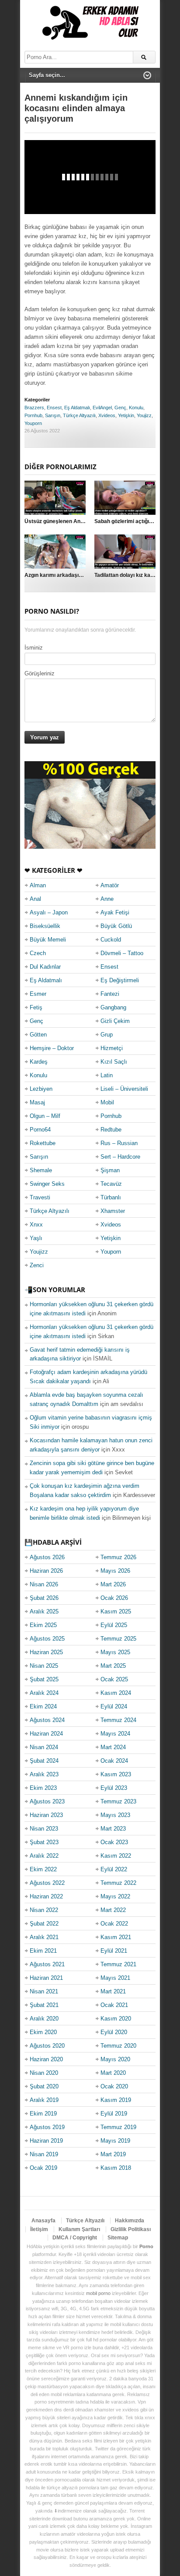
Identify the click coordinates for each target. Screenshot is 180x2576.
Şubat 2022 (44, 1924)
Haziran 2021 (46, 1978)
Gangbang (113, 1007)
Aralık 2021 (44, 1937)
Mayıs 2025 (115, 1652)
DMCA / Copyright (75, 2238)
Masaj (37, 1102)
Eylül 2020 (114, 2032)
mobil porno (98, 2293)
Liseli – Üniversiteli (124, 1089)
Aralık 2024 (44, 1693)
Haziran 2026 (46, 1571)
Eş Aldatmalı (77, 408)
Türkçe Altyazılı (79, 415)
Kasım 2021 (116, 1937)
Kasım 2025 (116, 1611)
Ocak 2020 (114, 2086)
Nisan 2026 (44, 1584)
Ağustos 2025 (47, 1639)
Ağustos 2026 (47, 1557)
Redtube (111, 1130)
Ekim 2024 (43, 1706)
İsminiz (34, 648)
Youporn (33, 423)
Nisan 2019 (44, 2154)
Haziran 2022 (46, 1896)
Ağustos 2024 (47, 1720)
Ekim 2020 (43, 2032)
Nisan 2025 (44, 1666)
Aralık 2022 (44, 1856)
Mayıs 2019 (115, 2141)
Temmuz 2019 (118, 2127)
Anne (107, 899)
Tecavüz (111, 1184)
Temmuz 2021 (118, 1964)
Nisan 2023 (44, 1829)
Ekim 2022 (43, 1869)
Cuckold (111, 940)
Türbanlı (111, 1197)
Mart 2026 (113, 1584)
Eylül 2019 (114, 2114)
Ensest (54, 408)
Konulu (136, 408)
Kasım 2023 (116, 1774)
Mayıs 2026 (115, 1571)
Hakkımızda (130, 2221)
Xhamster (113, 1211)
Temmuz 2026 (118, 1557)
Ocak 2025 (114, 1679)
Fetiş (36, 1007)
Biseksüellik (45, 926)
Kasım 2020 (116, 2019)
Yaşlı (36, 1238)
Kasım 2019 (116, 2100)
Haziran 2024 (46, 1734)
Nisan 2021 (44, 1991)
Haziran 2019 (46, 2141)
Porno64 (40, 1130)
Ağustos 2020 (47, 2046)
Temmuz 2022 (118, 1883)
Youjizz (144, 415)
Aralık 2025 (44, 1611)
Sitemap (118, 2238)
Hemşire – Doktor (52, 1048)
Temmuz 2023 (118, 1801)
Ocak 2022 (114, 1924)
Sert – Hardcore (120, 1157)
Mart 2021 (113, 1991)
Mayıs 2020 (115, 2059)
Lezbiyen (41, 1089)
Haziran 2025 (46, 1652)
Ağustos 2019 (47, 2127)
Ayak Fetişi (115, 912)
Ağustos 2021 (47, 1964)
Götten (38, 1035)
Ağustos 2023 (47, 1801)
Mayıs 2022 (115, 1896)
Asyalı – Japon (49, 912)
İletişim (39, 2229)
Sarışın (53, 415)
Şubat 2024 (44, 1761)
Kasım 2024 (116, 1693)
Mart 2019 (113, 2154)
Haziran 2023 (46, 1815)
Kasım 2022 (116, 1856)
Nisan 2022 (44, 1910)
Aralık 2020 (44, 2019)
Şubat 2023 (44, 1842)
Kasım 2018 (116, 2168)
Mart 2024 (113, 1747)
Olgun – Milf (45, 1116)
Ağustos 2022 (47, 1883)
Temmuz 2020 (118, 2046)
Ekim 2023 (43, 1788)
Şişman (110, 1170)
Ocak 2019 (43, 2168)
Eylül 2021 (114, 1951)
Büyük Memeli (48, 940)
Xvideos (107, 415)
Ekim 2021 (43, 1951)
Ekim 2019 (43, 2114)
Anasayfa (43, 2221)
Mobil (107, 1102)
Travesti (40, 1197)
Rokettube (43, 1143)
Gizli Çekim (115, 1021)
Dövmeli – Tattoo (122, 953)
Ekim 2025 (43, 1625)
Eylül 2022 (114, 1869)
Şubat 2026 (44, 1598)
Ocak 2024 (114, 1761)
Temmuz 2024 (118, 1720)
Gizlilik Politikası (131, 2229)
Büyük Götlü (116, 926)
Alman (38, 885)
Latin (107, 1075)
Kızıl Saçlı (114, 1062)
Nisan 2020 (44, 2073)
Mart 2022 (113, 1910)
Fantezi (110, 994)
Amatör (110, 885)
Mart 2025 (113, 1666)
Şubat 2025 (44, 1679)
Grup (107, 1035)
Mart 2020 (113, 2073)
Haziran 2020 (46, 2059)
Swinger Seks (47, 1184)
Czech (38, 953)
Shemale (41, 1170)
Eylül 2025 (114, 1625)
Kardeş (39, 1062)
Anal (35, 899)
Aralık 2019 (44, 2100)
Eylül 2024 (114, 1706)
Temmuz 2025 (118, 1639)
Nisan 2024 (44, 1747)
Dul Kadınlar (45, 967)
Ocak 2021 (114, 2005)
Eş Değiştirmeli (120, 980)
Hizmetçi (112, 1048)
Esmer (38, 994)
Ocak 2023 (114, 1842)
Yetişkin (126, 415)
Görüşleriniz (40, 673)
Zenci (37, 1265)
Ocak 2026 (114, 1598)
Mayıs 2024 (115, 1734)
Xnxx (36, 1225)
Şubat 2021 (44, 2005)
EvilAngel (102, 408)
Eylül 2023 (114, 1788)
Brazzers (34, 408)
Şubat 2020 (44, 2086)
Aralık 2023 (44, 1774)
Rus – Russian (119, 1143)
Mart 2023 (113, 1829)
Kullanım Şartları (79, 2229)
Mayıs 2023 (115, 1815)
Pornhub (33, 415)
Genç (120, 408)
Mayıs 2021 (115, 1978)
